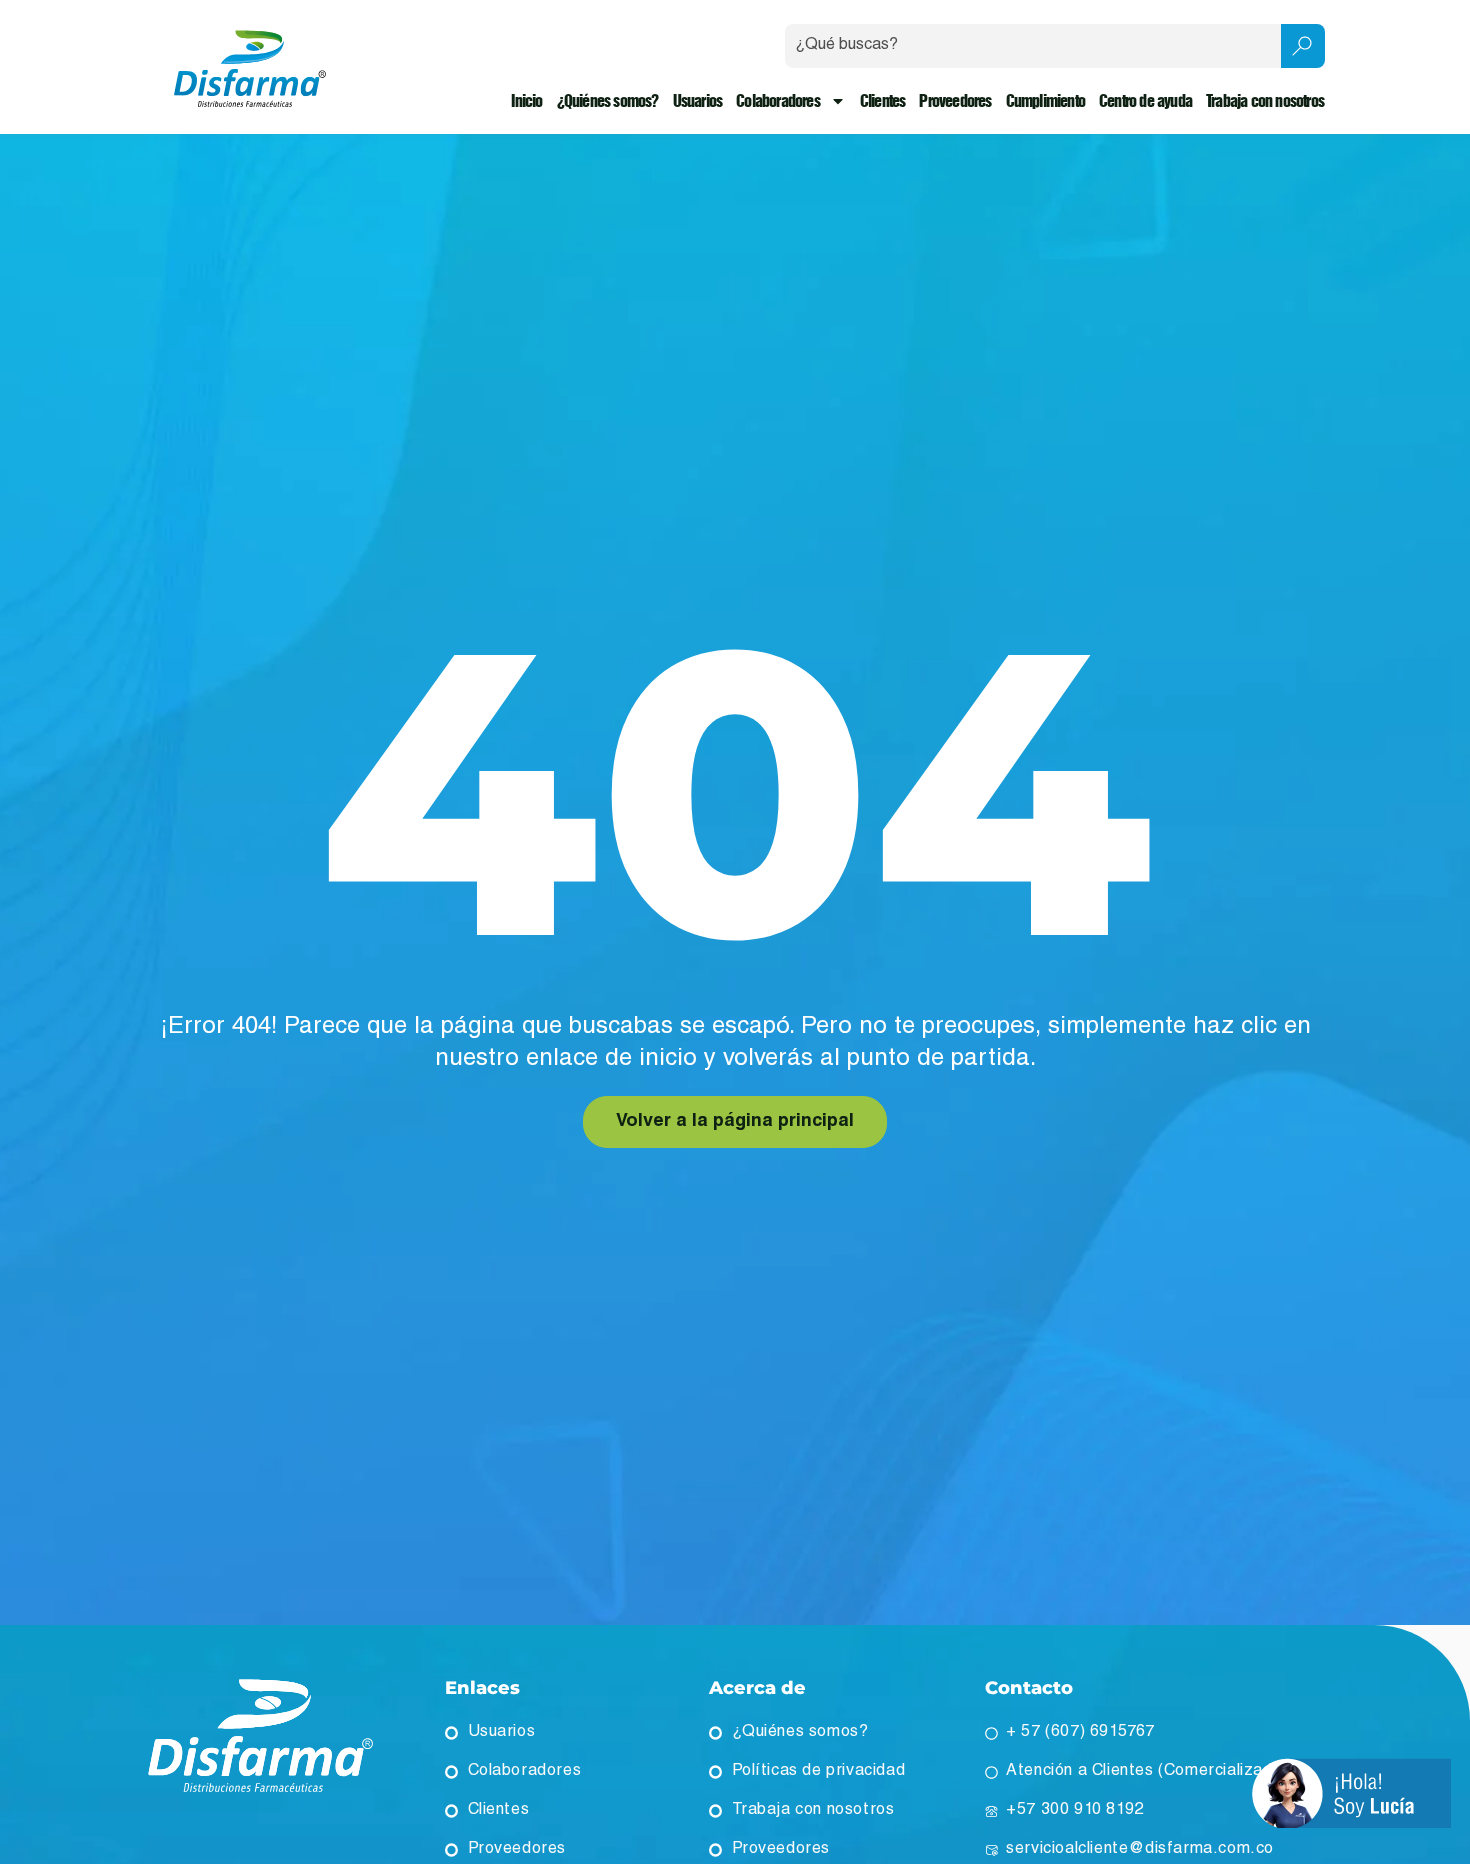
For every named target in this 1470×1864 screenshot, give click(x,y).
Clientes (883, 101)
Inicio (526, 101)
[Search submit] (1303, 46)
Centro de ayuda (1145, 101)
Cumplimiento (1045, 101)
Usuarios (698, 101)
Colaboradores (778, 101)
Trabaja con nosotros (1265, 101)
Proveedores (955, 101)
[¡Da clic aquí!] (1351, 1796)
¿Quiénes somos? (608, 101)
